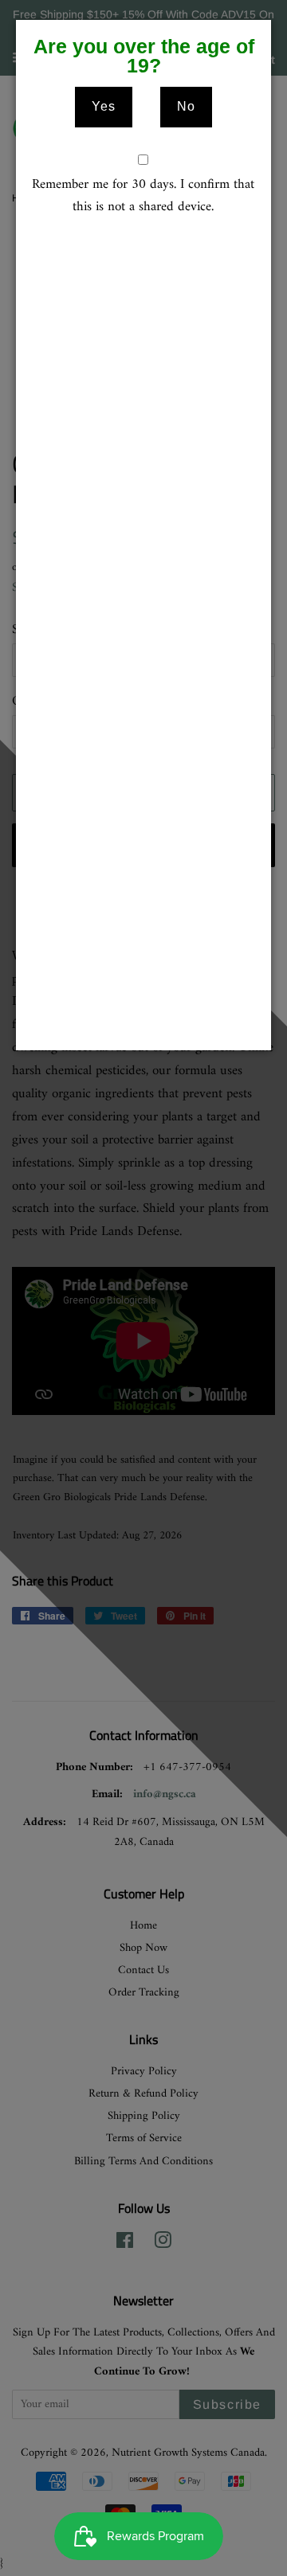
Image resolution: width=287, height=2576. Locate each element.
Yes (104, 106)
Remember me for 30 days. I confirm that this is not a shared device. (143, 197)
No (186, 106)
